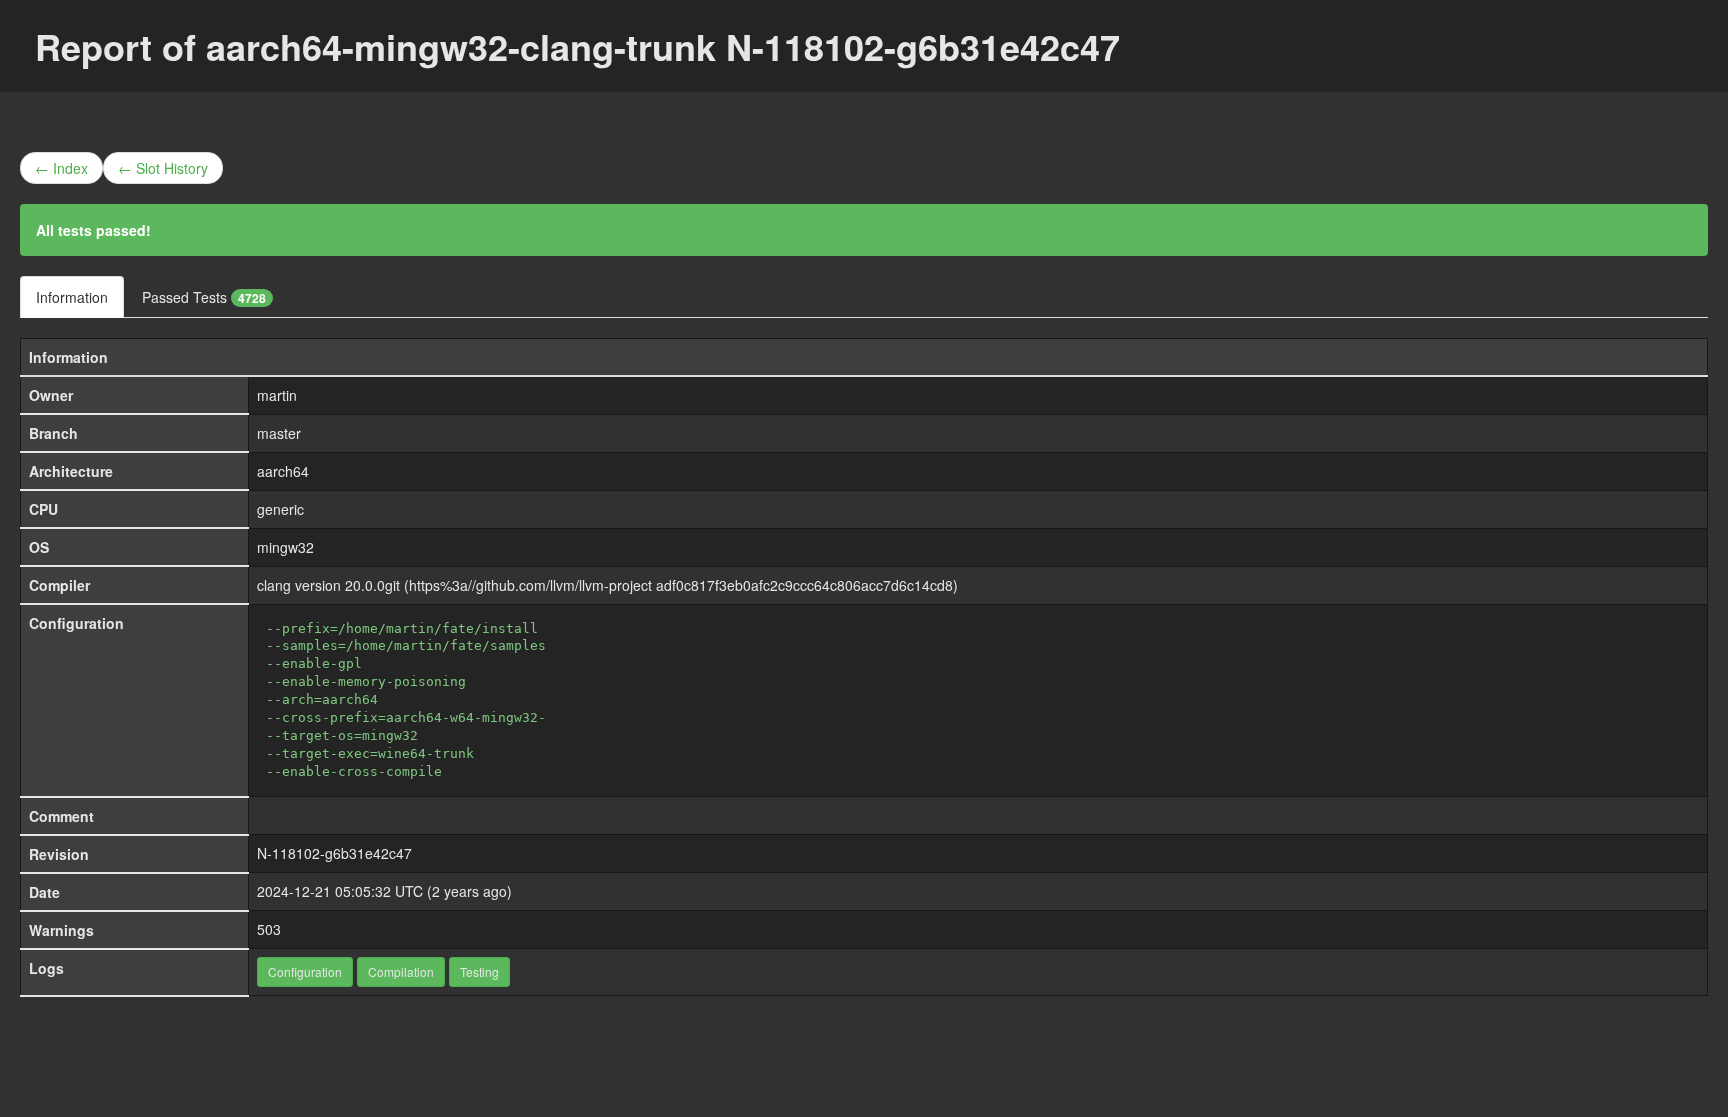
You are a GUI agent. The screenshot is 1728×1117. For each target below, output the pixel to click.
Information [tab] (72, 297)
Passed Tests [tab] (204, 297)
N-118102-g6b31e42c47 (334, 853)
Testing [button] (479, 971)
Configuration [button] (305, 971)
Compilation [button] (401, 971)
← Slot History (163, 168)
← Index (61, 168)
